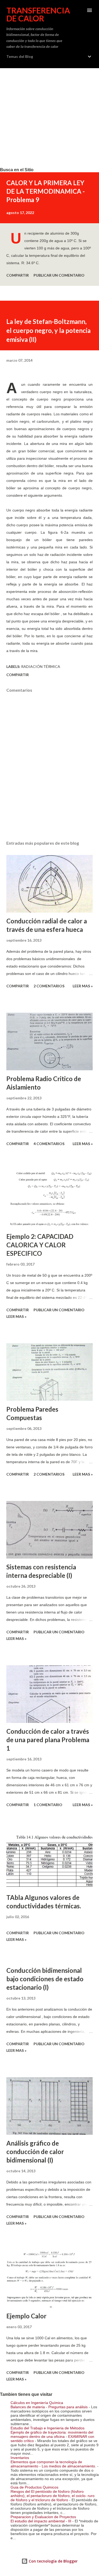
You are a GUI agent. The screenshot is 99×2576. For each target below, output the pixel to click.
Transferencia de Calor (38, 14)
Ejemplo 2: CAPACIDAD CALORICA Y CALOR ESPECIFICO (40, 1245)
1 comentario (48, 1805)
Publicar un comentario (59, 275)
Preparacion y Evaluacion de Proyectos (43, 2517)
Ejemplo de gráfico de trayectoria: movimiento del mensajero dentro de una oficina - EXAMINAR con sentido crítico (52, 2436)
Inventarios (20, 2458)
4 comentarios (49, 1144)
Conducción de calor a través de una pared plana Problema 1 (48, 1740)
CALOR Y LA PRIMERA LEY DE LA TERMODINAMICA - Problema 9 (46, 191)
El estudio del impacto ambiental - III (41, 2521)
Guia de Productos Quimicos (34, 2487)
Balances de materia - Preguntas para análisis (49, 2407)
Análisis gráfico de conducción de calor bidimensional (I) (35, 2152)
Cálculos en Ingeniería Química (37, 2403)
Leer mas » (83, 986)
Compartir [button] (18, 275)
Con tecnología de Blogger (53, 2561)
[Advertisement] (49, 118)
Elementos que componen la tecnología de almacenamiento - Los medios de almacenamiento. (53, 2464)
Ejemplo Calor (26, 2316)
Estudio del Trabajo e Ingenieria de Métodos (48, 2428)
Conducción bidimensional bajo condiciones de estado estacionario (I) (45, 1979)
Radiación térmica (41, 666)
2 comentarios (49, 986)
